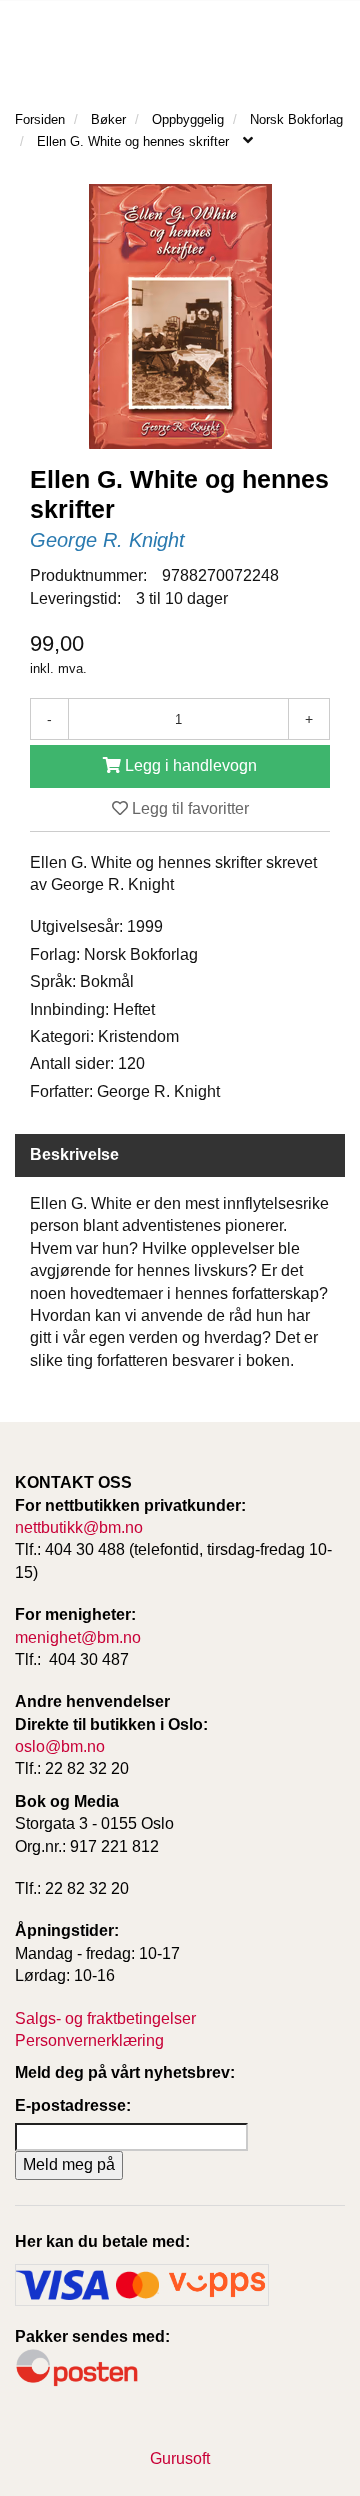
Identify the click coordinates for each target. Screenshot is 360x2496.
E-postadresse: (73, 2105)
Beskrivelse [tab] (74, 1154)
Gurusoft (180, 2458)
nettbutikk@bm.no (79, 1527)
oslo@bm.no (60, 1746)
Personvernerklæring (89, 2040)
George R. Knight (107, 540)
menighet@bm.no (78, 1637)
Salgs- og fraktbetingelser (105, 2018)
